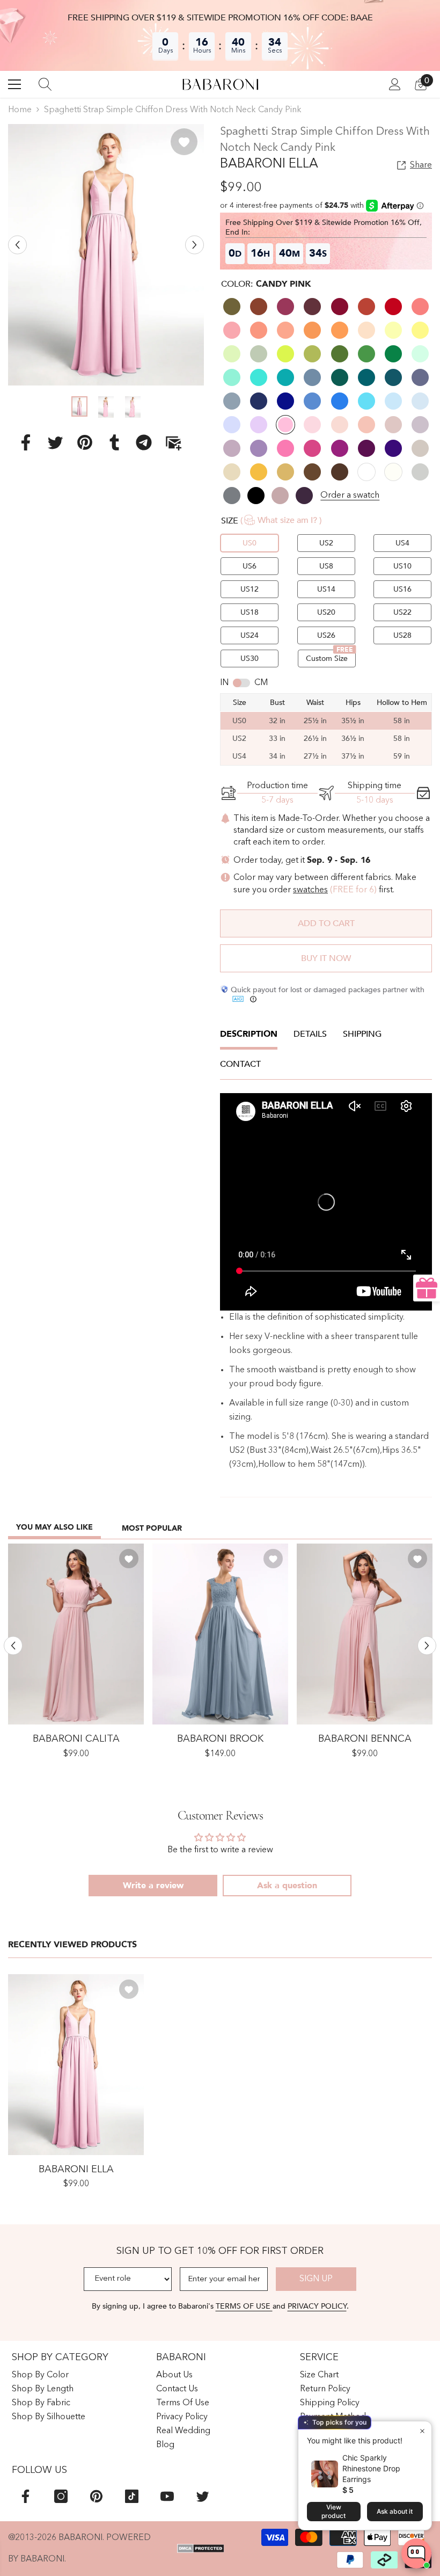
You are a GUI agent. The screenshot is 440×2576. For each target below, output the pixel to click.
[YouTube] (167, 2496)
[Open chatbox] (416, 2554)
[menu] (14, 84)
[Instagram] (61, 2496)
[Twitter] (55, 442)
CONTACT (240, 1064)
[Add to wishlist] (184, 142)
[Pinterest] (85, 442)
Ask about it (395, 2511)
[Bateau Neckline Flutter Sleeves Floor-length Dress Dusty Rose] (76, 1634)
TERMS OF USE (244, 2306)
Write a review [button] (153, 1886)
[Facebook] (26, 442)
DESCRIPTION (249, 1034)
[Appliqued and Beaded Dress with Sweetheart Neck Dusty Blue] (220, 1634)
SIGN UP (316, 2279)
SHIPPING (362, 1034)
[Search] (45, 84)
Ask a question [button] (287, 1886)
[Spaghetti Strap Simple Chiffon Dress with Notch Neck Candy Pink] (76, 2065)
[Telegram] (144, 442)
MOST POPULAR (152, 1528)
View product (333, 2511)
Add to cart (326, 923)
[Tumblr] (114, 442)
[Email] (173, 442)
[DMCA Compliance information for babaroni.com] (201, 2549)
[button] (17, 245)
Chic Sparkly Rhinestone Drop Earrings (371, 2468)
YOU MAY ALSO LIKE (54, 1527)
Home (20, 110)
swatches (310, 890)
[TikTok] (132, 2496)
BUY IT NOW (326, 958)
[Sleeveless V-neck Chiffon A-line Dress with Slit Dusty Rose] (365, 1634)
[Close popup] (422, 2431)
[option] (106, 255)
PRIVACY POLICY (317, 2306)
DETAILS (310, 1034)
